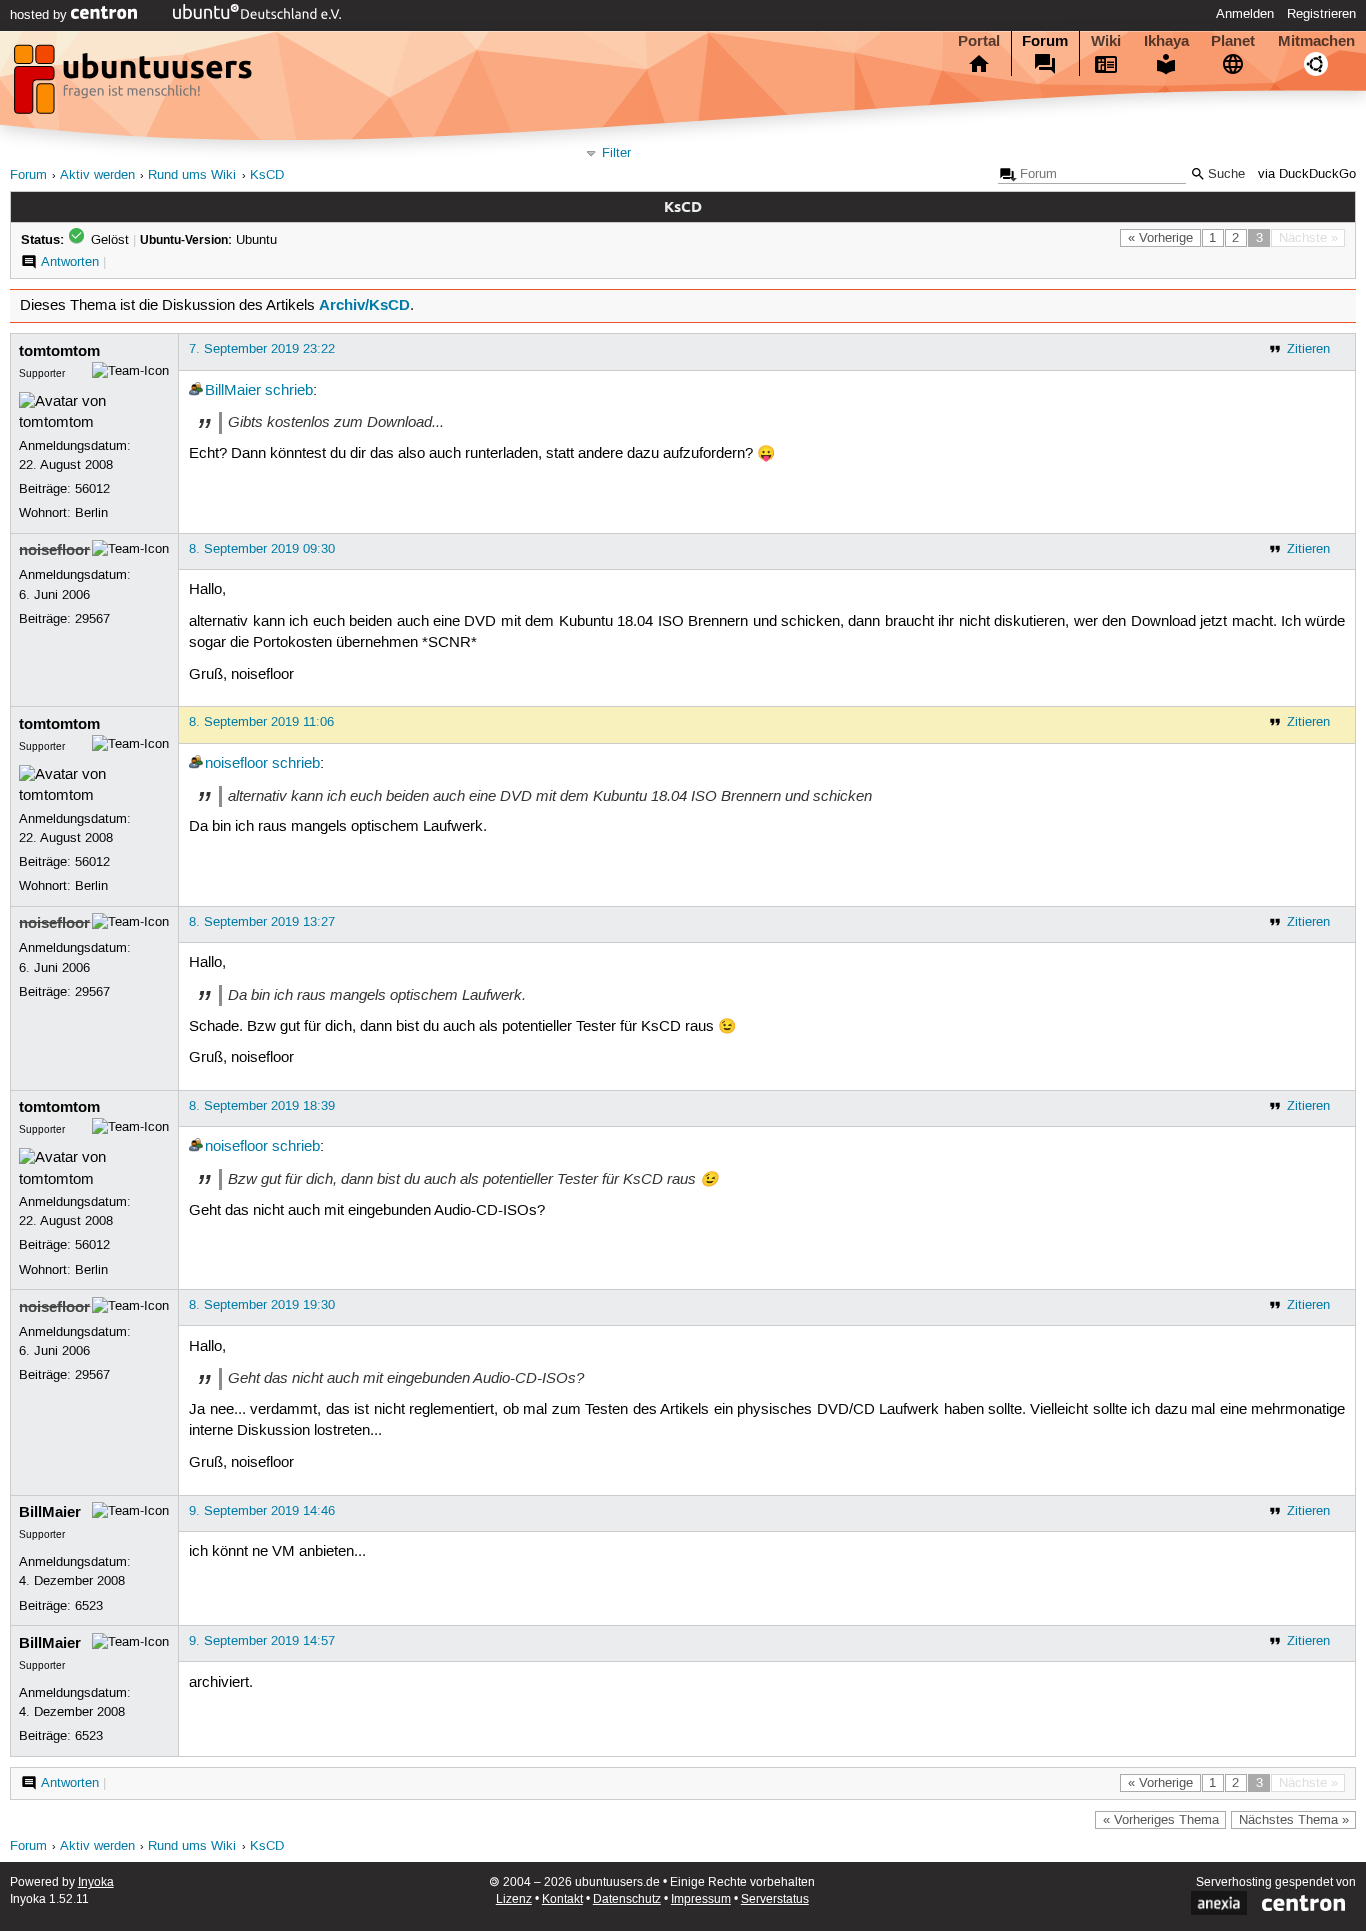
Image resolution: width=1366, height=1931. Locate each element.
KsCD (267, 175)
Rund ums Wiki (192, 175)
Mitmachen (1316, 41)
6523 (89, 1606)
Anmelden (1245, 14)
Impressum (701, 1899)
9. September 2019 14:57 (262, 1641)
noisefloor (54, 550)
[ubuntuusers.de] (135, 85)
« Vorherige (1160, 238)
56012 (92, 489)
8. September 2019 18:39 (262, 1106)
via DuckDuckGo (1307, 174)
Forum (1045, 41)
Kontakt (562, 1899)
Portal (979, 41)
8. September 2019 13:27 (262, 922)
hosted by (40, 15)
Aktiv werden (97, 175)
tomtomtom (59, 351)
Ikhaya (1166, 41)
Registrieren (1321, 14)
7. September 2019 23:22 (262, 349)
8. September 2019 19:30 (262, 1305)
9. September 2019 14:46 (262, 1511)
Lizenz (514, 1899)
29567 (92, 619)
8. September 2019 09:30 (262, 549)
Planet (1233, 41)
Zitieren (1308, 349)
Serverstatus (775, 1899)
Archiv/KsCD (364, 305)
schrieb (289, 391)
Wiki (1106, 41)
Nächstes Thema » (1294, 1820)
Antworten (70, 262)
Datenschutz (627, 1899)
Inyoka (96, 1882)
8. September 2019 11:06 (261, 722)
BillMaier (233, 391)
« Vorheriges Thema (1161, 1820)
